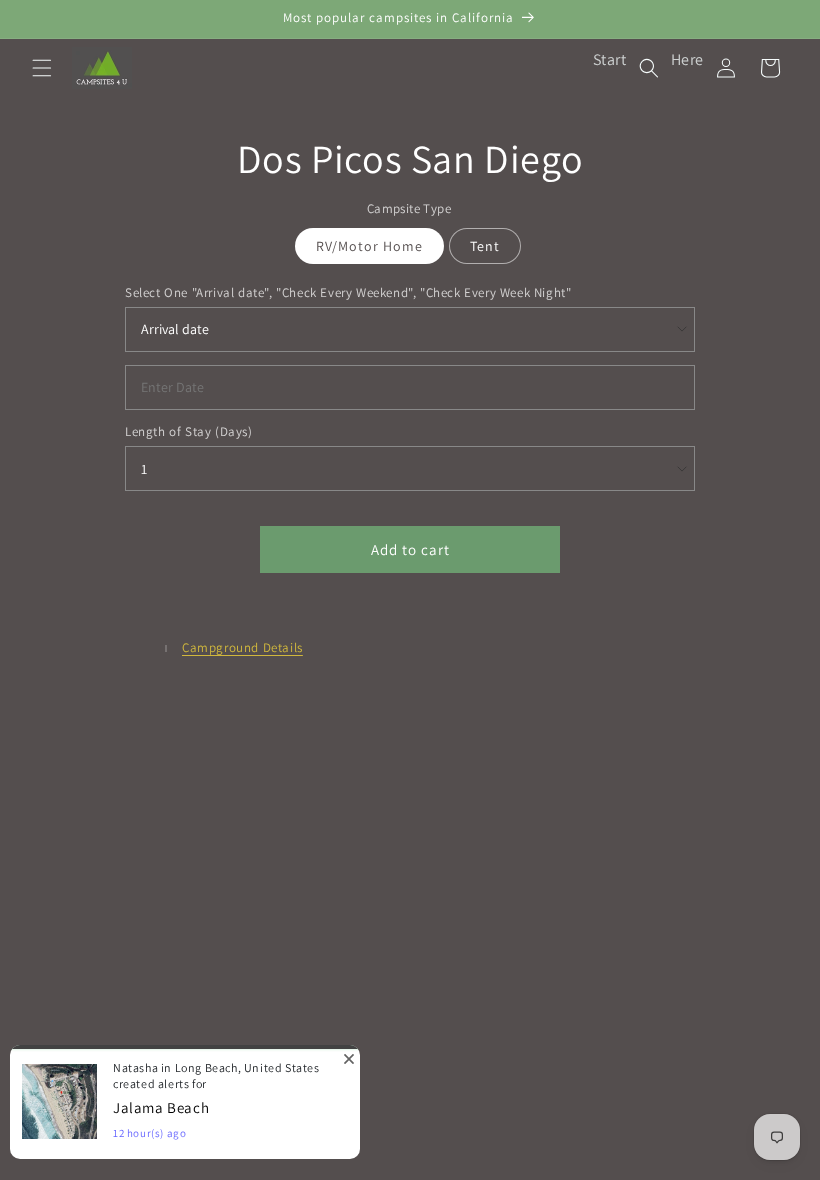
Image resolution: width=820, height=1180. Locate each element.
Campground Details (242, 647)
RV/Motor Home (369, 246)
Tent (485, 246)
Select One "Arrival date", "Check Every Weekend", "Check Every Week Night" (348, 292)
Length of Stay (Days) (189, 431)
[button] (42, 68)
